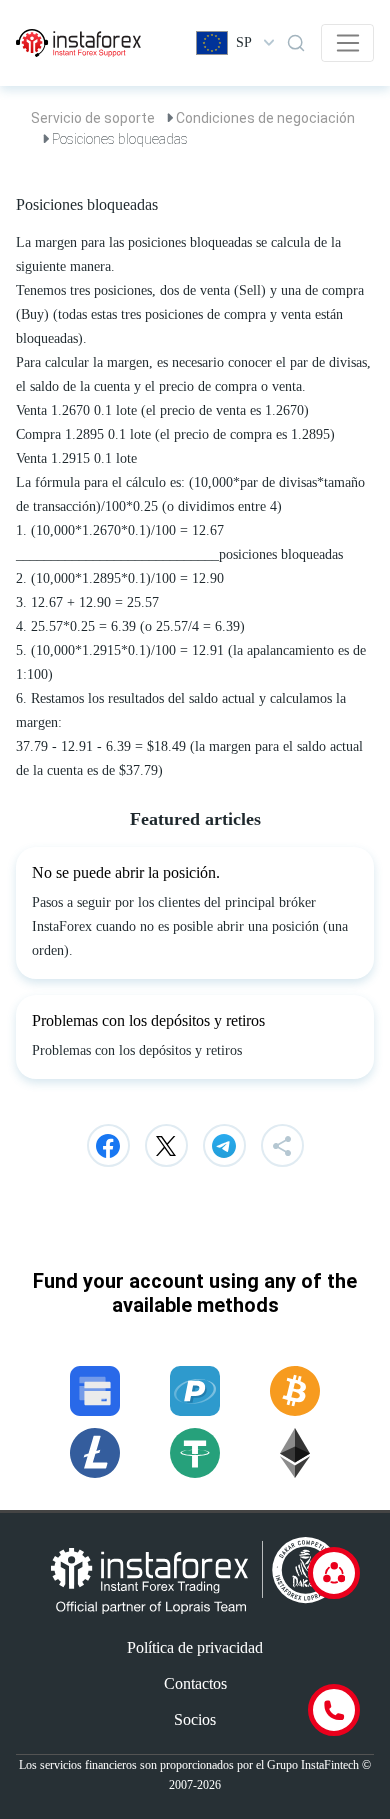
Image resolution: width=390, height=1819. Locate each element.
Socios (195, 1719)
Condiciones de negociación (265, 118)
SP (244, 42)
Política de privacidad (195, 1647)
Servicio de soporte (93, 118)
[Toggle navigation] (347, 43)
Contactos (195, 1683)
